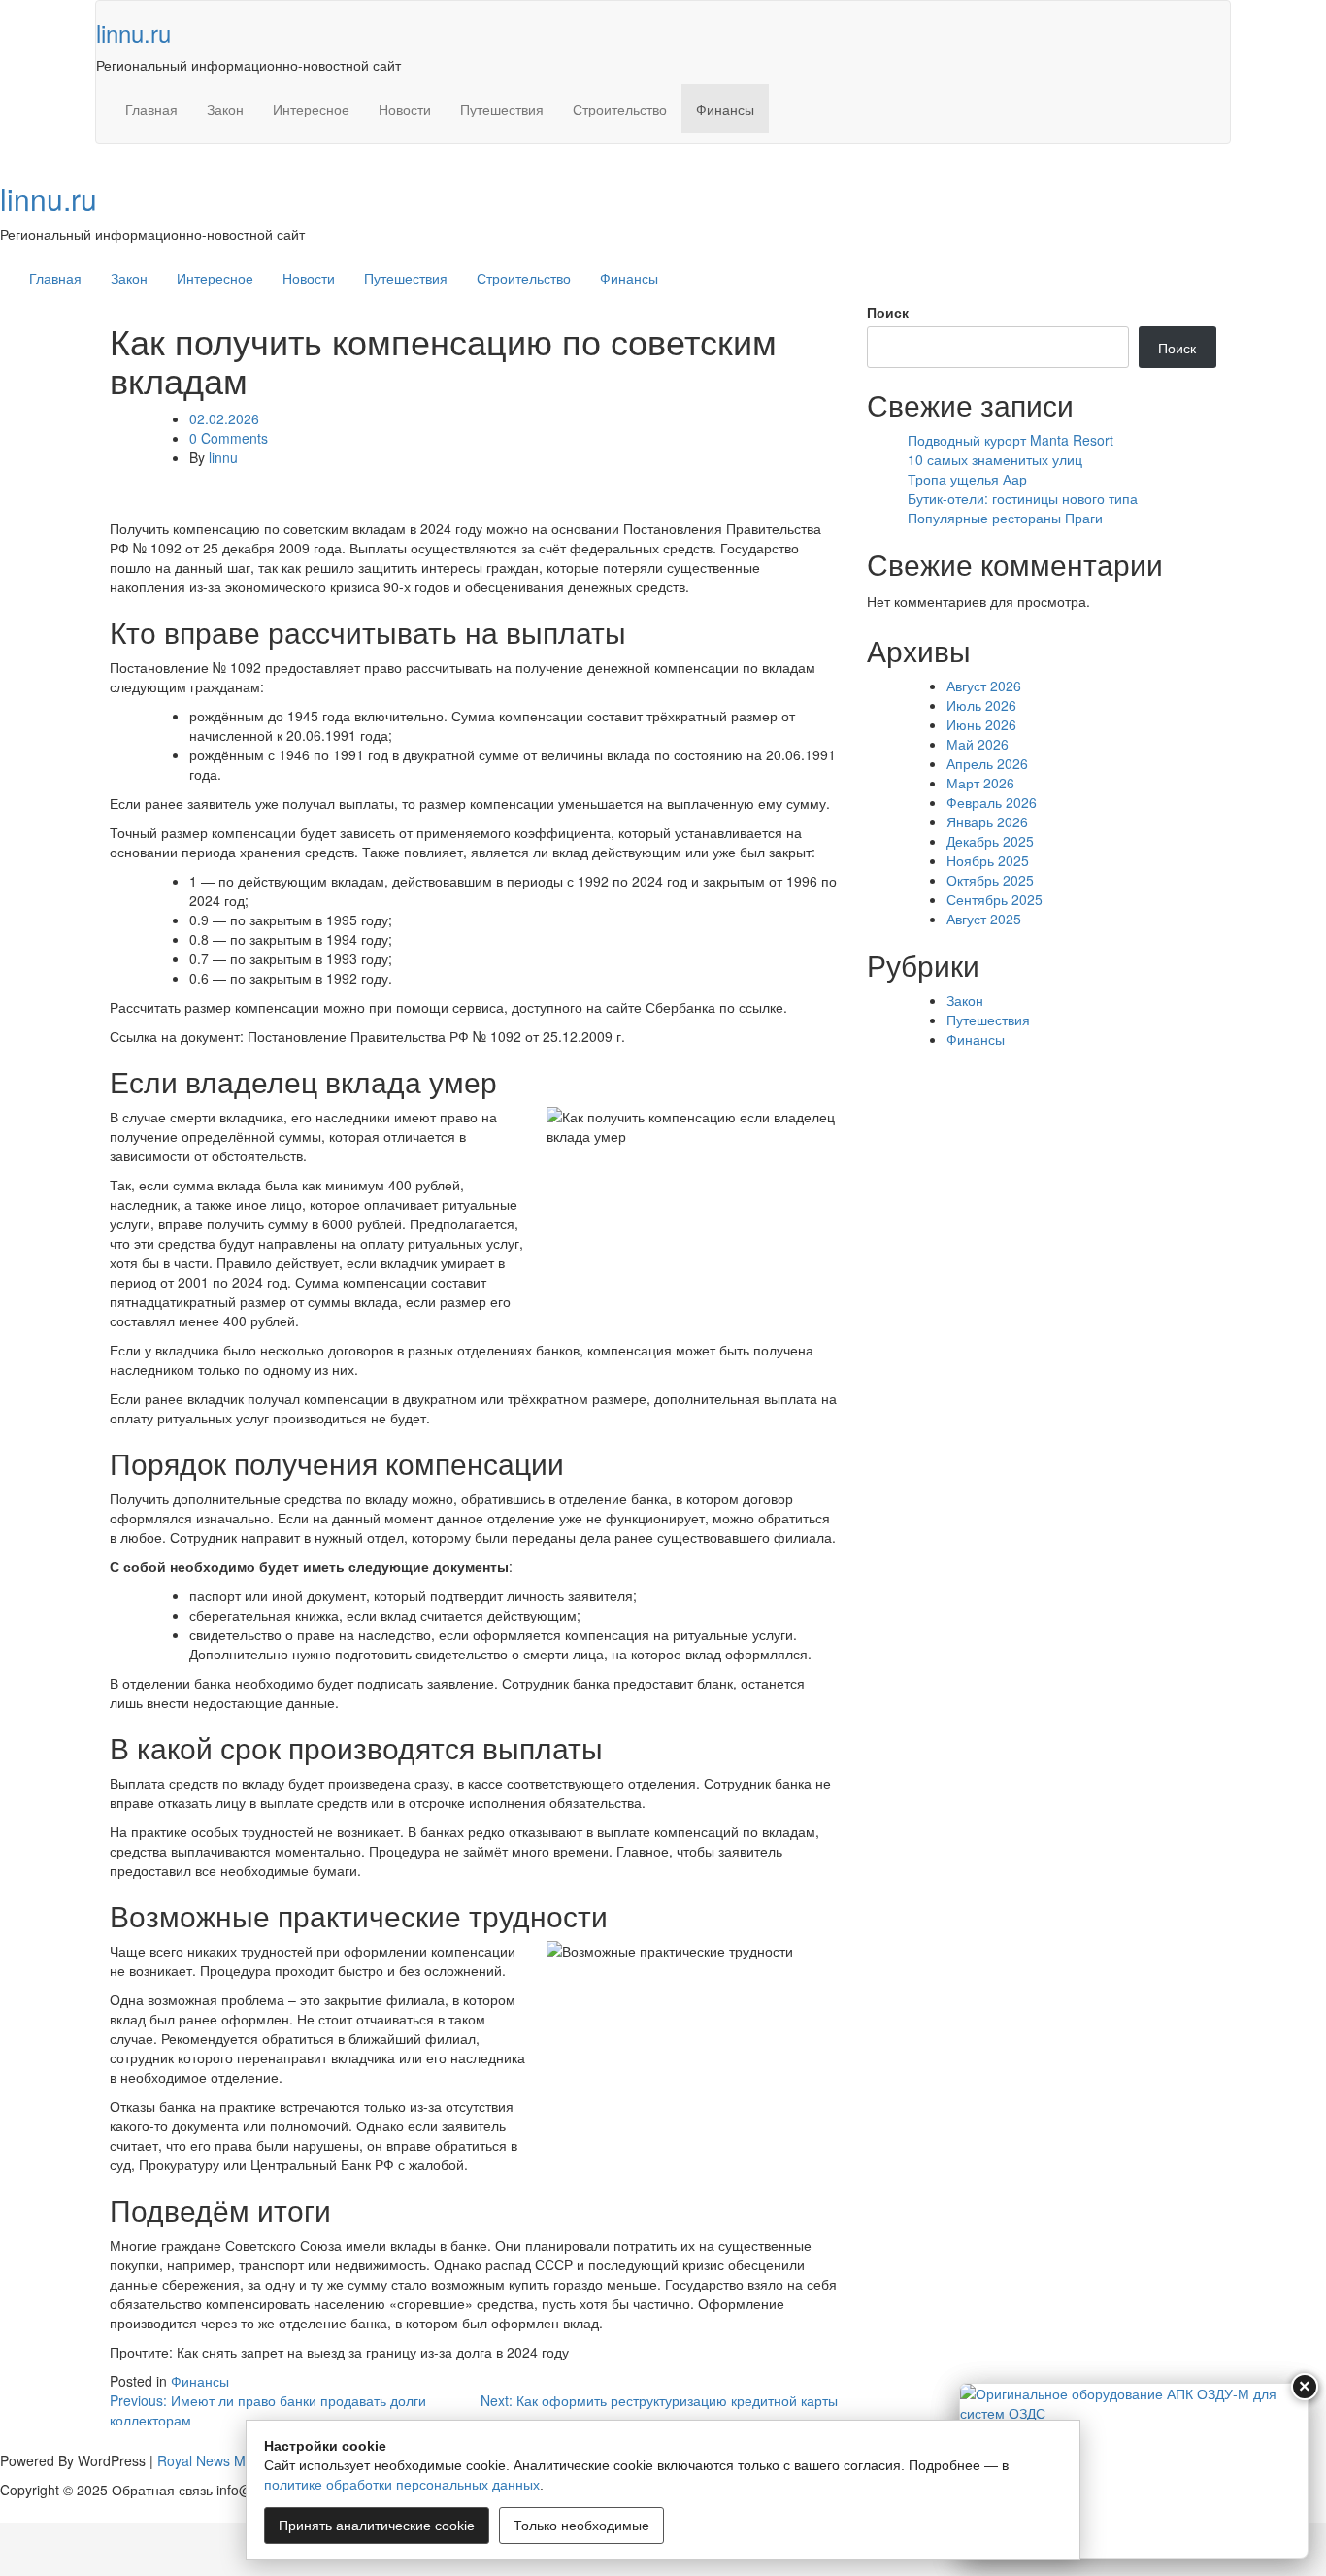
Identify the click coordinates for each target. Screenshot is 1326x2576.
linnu (223, 457)
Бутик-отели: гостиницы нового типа (1023, 498)
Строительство (620, 109)
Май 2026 (978, 744)
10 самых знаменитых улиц (995, 459)
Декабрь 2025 (990, 841)
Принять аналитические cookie (377, 2526)
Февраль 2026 (992, 802)
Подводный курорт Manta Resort (1011, 440)
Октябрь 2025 (990, 880)
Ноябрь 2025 (988, 860)
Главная (151, 109)
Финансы (725, 109)
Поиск (888, 312)
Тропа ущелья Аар (967, 479)
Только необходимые (581, 2526)
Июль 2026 (981, 705)
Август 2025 (984, 919)
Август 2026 (984, 686)
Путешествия (502, 109)
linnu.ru (133, 33)
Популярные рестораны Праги (1005, 518)
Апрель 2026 (987, 763)
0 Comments (229, 438)
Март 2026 (980, 783)
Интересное (311, 109)
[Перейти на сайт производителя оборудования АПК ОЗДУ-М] (1134, 2471)
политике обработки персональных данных (402, 2485)
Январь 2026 (987, 821)
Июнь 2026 (981, 724)
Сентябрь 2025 (994, 899)
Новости (405, 109)
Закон (225, 109)
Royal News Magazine (226, 2460)
